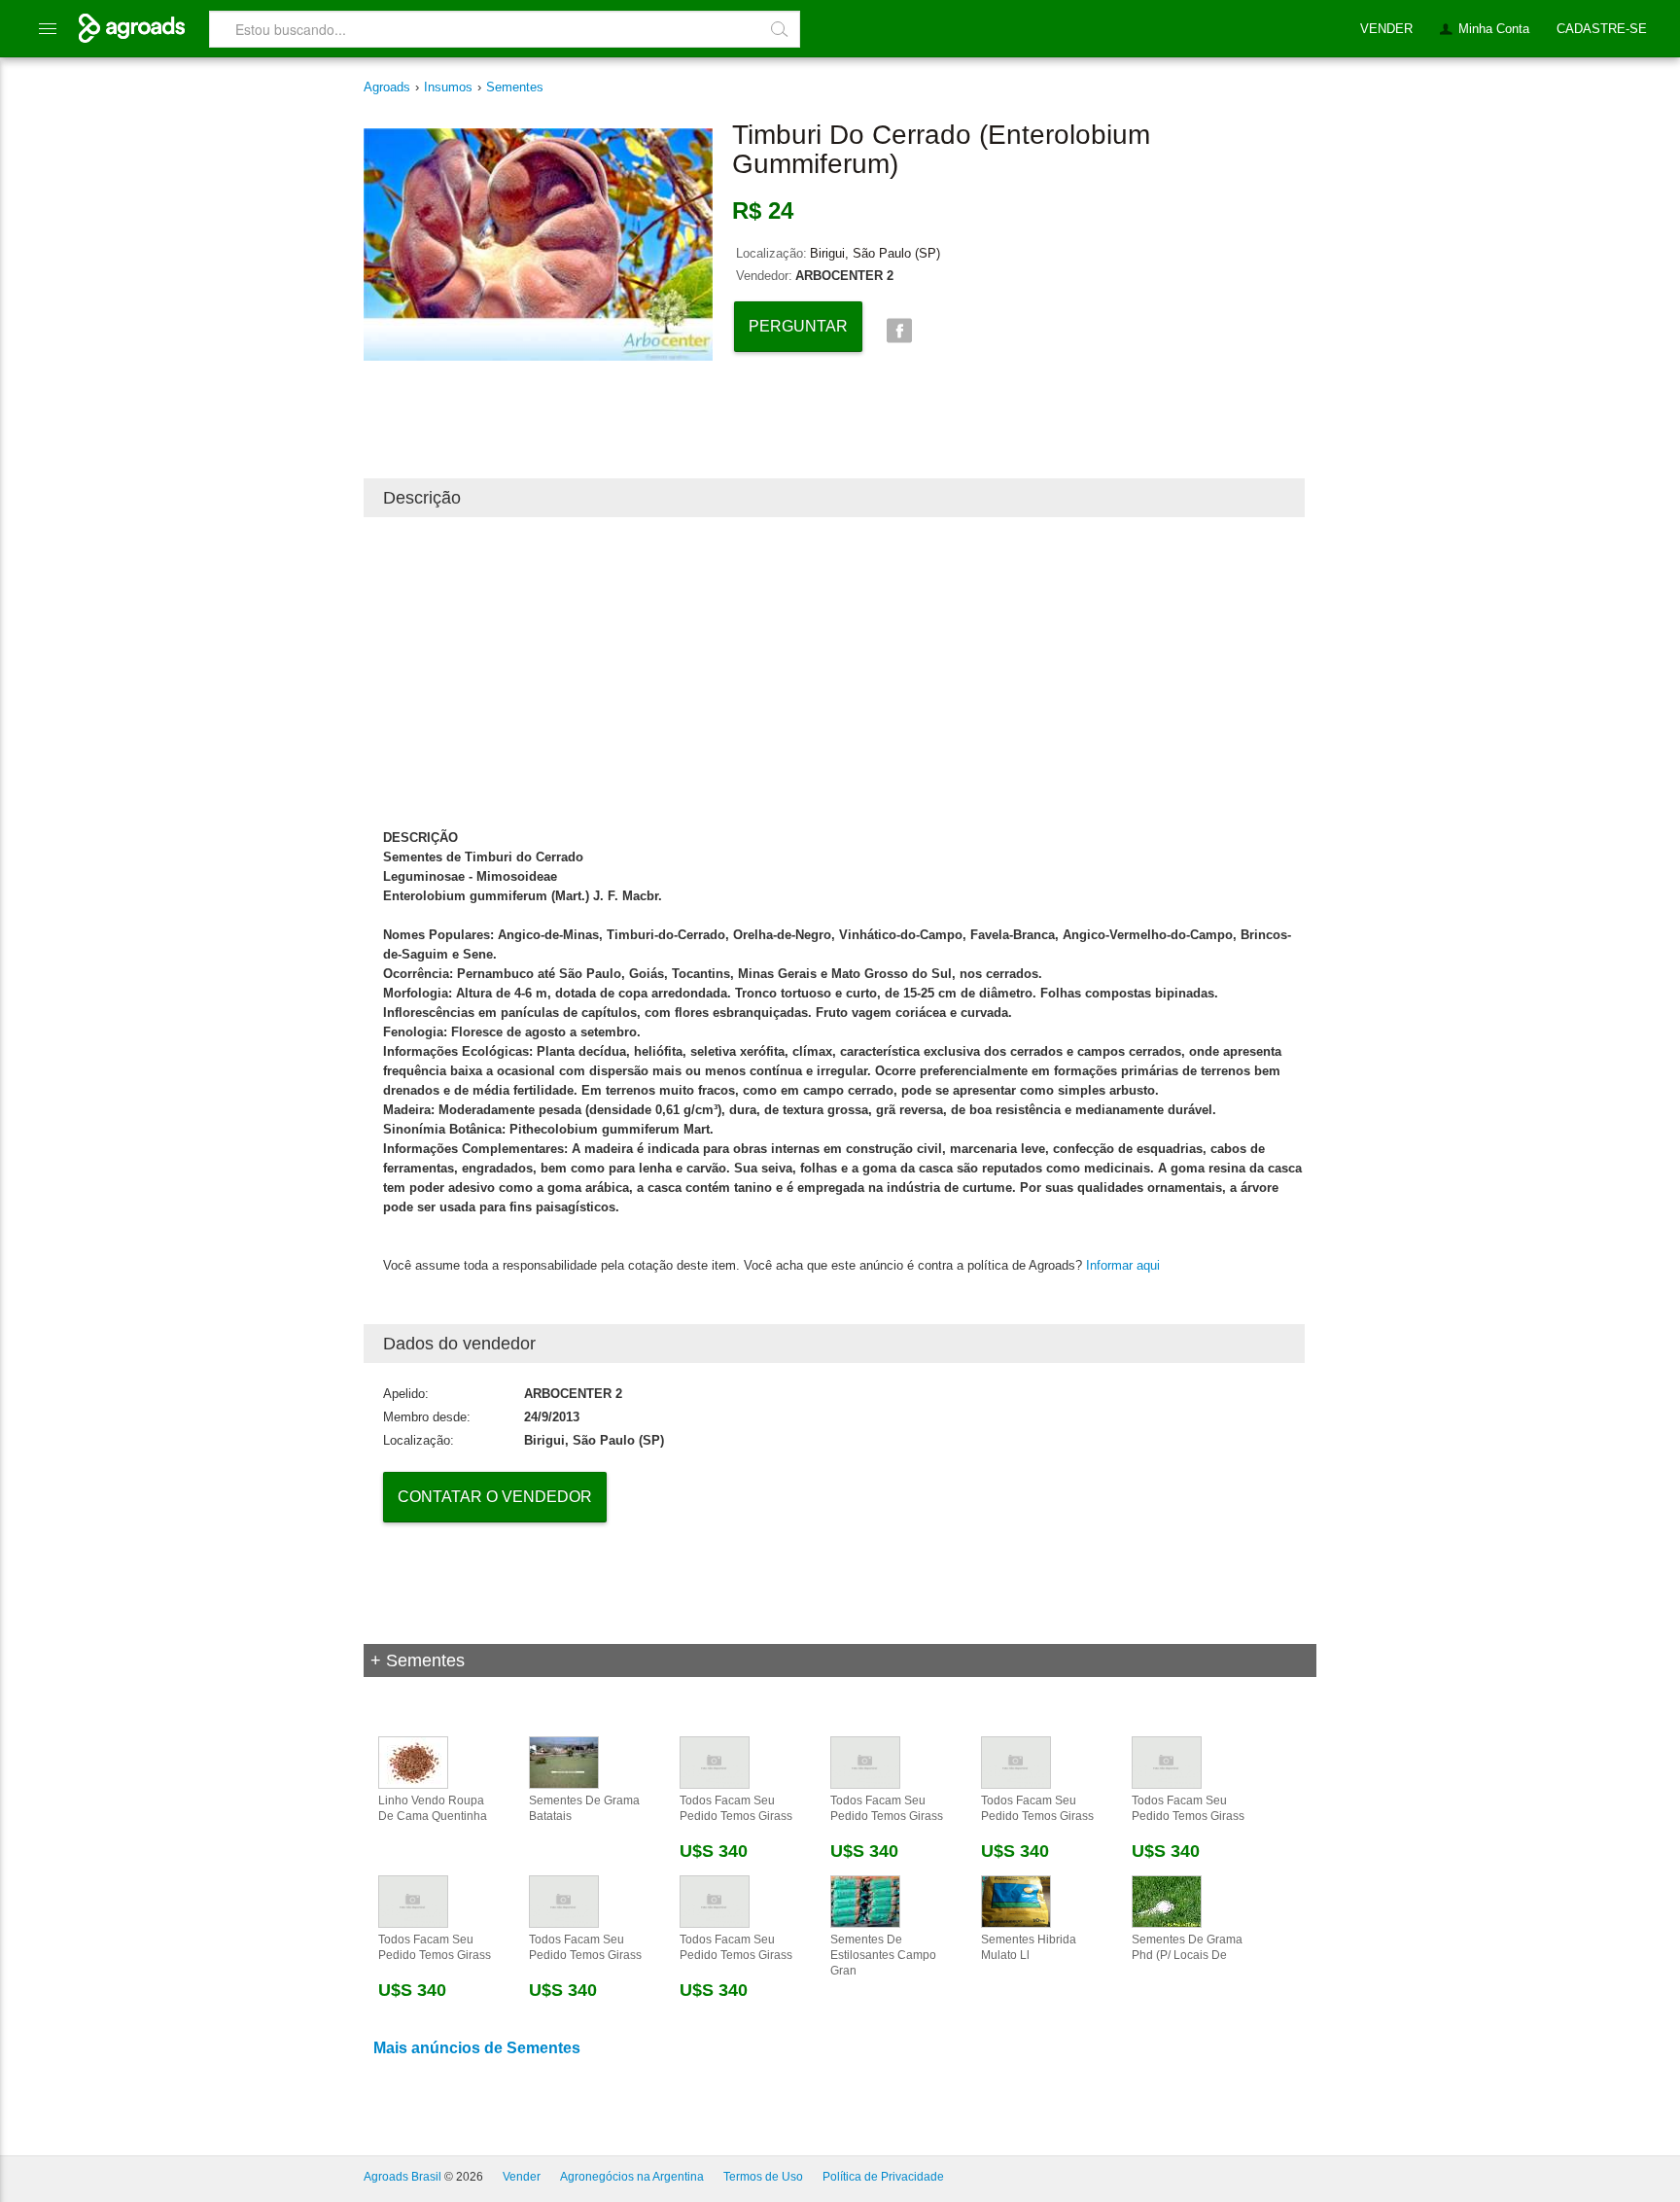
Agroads (387, 87)
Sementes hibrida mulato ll (1029, 1947)
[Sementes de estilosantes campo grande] (865, 1901)
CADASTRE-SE (1602, 29)
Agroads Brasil (402, 2177)
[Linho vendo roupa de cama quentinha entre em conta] (413, 1762)
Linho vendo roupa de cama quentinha (433, 1808)
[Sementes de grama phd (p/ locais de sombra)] (1167, 1901)
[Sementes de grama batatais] (564, 1762)
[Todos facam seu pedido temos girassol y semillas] (715, 1762)
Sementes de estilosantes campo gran (883, 1955)
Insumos (448, 87)
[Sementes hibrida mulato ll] (1016, 1901)
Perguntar (798, 326)
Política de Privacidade (883, 2177)
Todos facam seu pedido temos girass (736, 1808)
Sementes (515, 87)
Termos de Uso (763, 2177)
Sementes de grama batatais (584, 1808)
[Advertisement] (834, 673)
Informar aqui (1123, 1265)
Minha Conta (1494, 29)
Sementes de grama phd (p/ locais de (1187, 1947)
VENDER (1386, 29)
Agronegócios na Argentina (632, 2177)
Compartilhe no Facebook (899, 331)
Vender (522, 2177)
